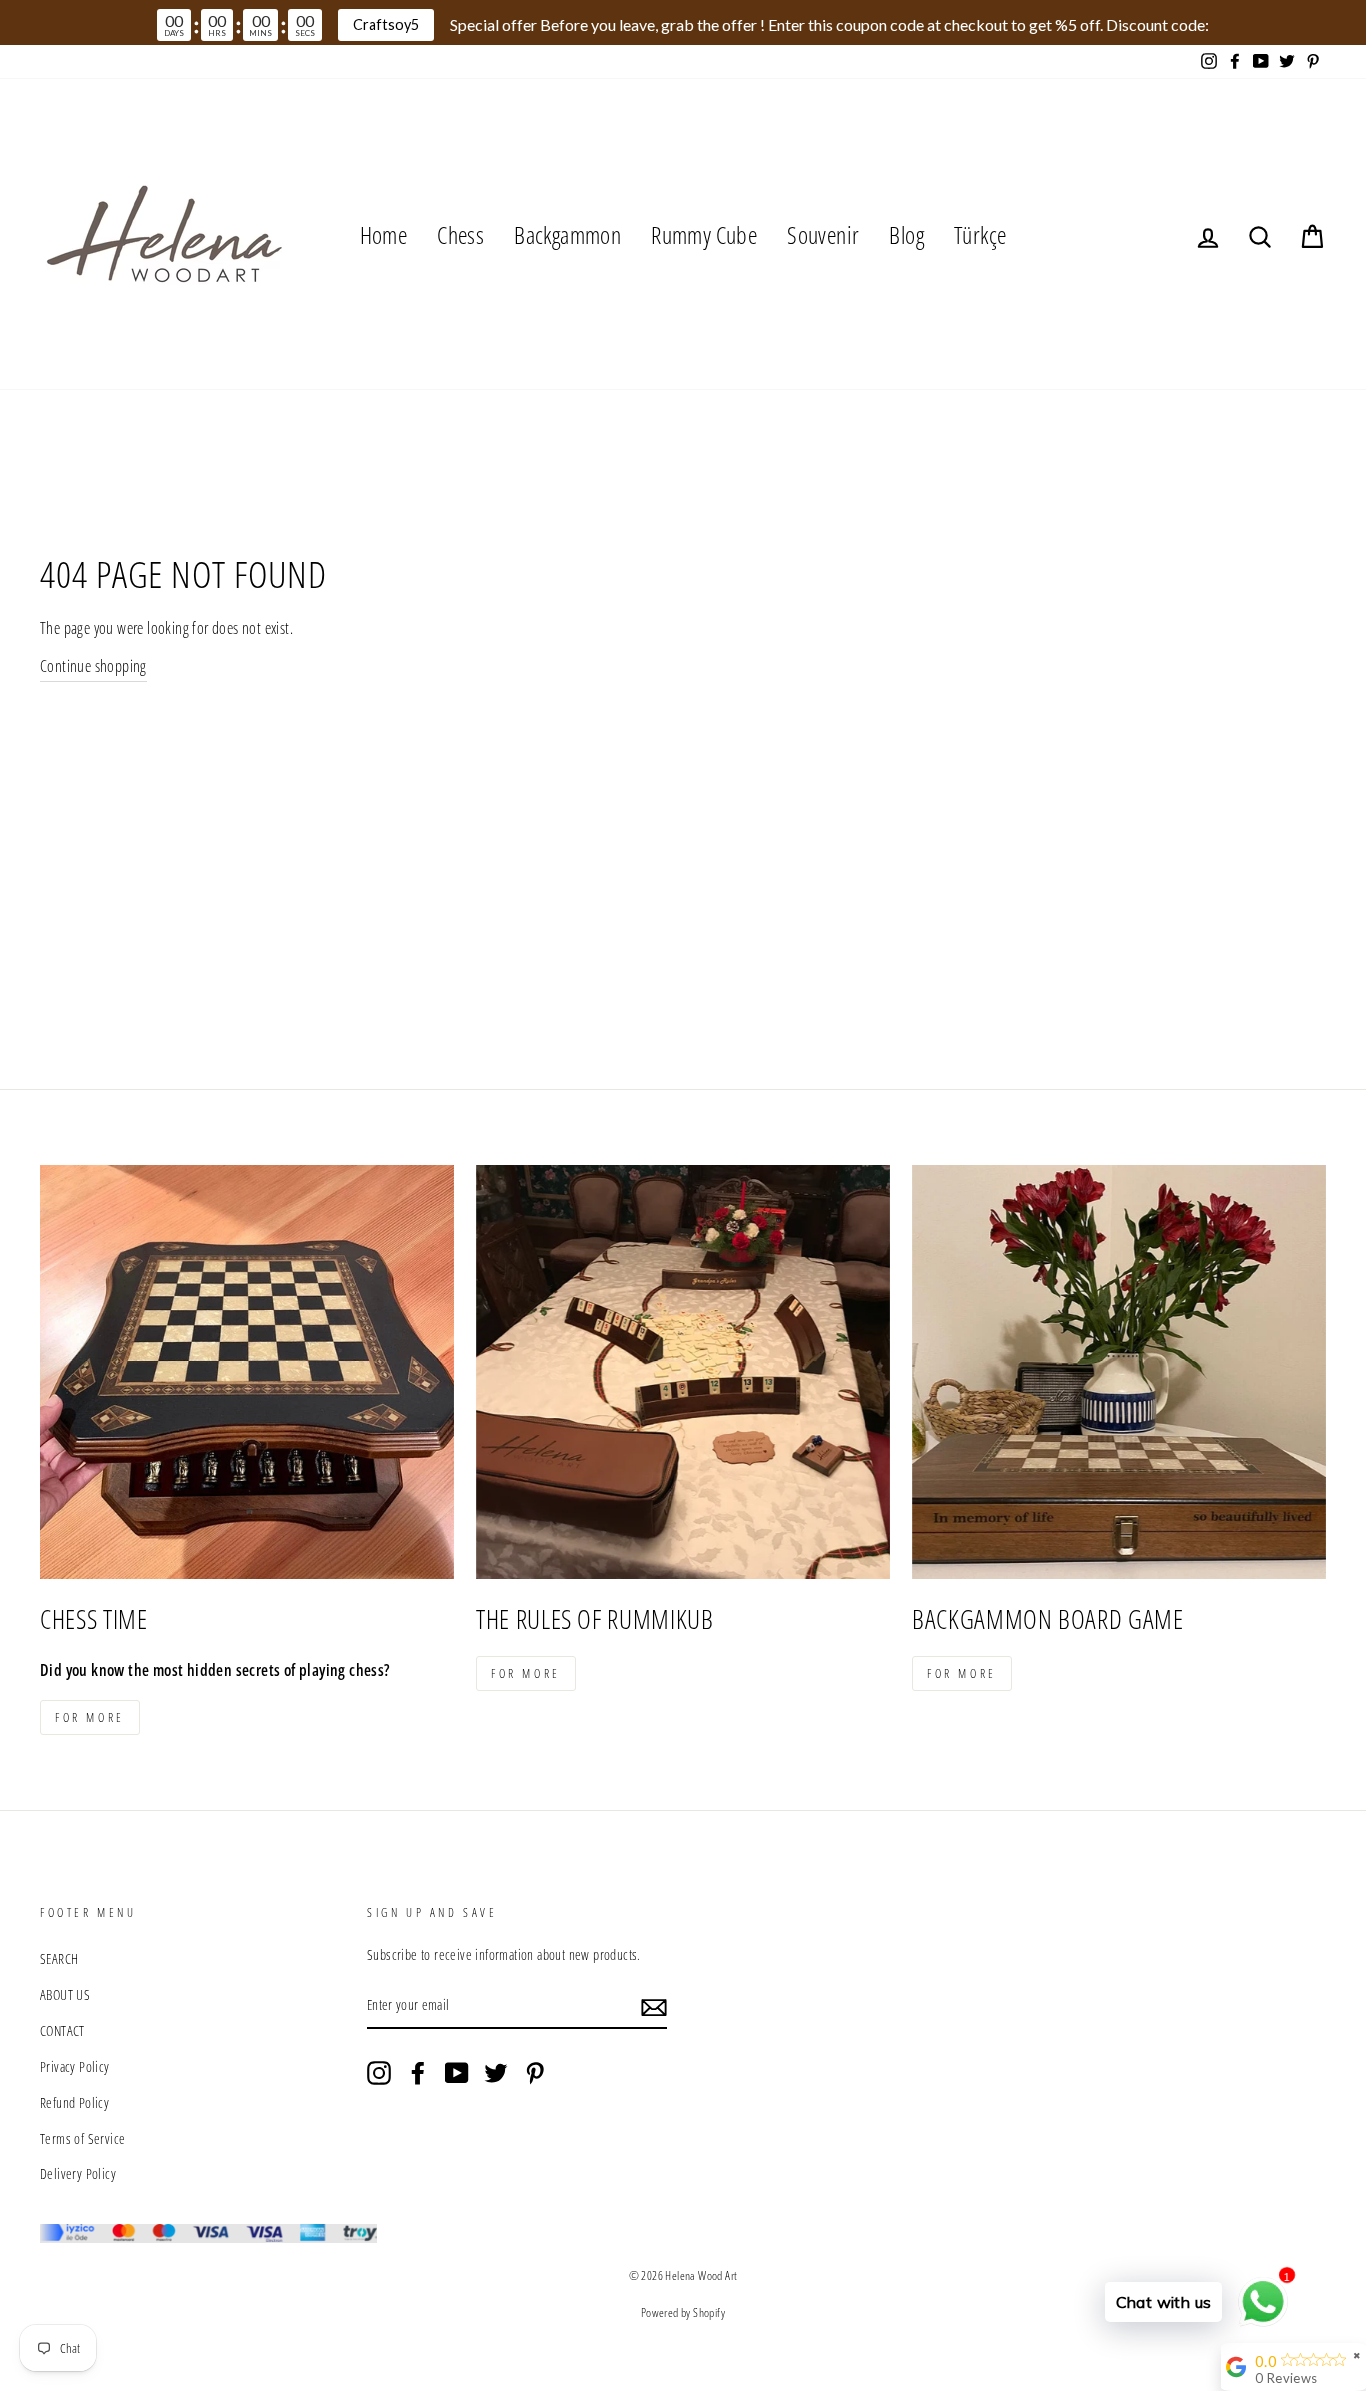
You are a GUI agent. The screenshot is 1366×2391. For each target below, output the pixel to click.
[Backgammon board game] (1119, 1372)
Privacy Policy (75, 2066)
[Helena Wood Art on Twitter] (496, 2071)
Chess (460, 234)
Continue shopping (93, 666)
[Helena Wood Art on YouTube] (457, 2071)
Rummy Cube (704, 234)
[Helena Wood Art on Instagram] (379, 2071)
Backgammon (567, 234)
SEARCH (59, 1958)
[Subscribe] (654, 2006)
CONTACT (62, 2030)
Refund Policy (74, 2102)
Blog (906, 234)
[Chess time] (247, 1372)
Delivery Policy (78, 2173)
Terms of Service (82, 2138)
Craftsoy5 (386, 24)
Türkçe (980, 234)
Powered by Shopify (683, 2312)
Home (384, 234)
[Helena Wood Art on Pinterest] (535, 2071)
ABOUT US (65, 1994)
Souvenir (823, 234)
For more (90, 1717)
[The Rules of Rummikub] (683, 1372)
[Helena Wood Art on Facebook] (418, 2071)
